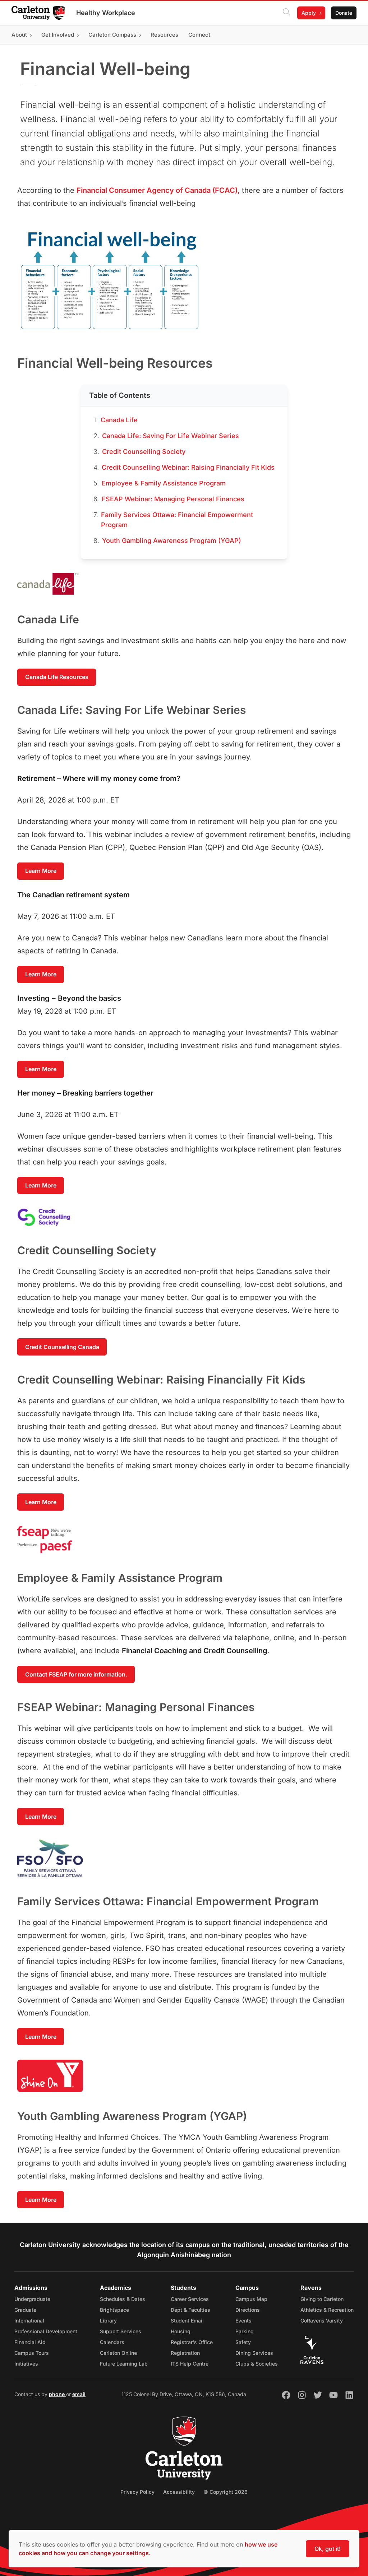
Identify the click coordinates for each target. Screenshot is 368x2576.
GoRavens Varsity (322, 2321)
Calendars (112, 2342)
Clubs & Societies (257, 2364)
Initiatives (26, 2364)
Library (108, 2321)
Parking (245, 2331)
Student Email (187, 2321)
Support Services (121, 2331)
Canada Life (119, 420)
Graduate (25, 2310)
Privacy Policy (137, 2492)
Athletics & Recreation (327, 2310)
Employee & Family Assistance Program (164, 483)
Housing (181, 2331)
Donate (344, 13)
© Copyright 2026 (226, 2492)
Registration (185, 2353)
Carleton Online (118, 2353)
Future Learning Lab (124, 2364)
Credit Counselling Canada (62, 1347)
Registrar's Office (192, 2342)
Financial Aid (30, 2342)
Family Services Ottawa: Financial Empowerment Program (177, 520)
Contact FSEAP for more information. (76, 1674)
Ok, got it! (328, 2549)
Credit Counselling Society (144, 452)
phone (57, 2394)
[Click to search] (286, 13)
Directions (248, 2310)
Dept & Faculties (190, 2310)
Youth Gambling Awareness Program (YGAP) (172, 541)
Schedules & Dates (123, 2299)
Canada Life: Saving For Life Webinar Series (171, 436)
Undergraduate (32, 2299)
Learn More (41, 871)
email (79, 2394)
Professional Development (46, 2331)
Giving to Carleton (322, 2299)
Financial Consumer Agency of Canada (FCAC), (158, 190)
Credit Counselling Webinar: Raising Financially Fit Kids (188, 467)
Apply (309, 13)
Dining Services (254, 2353)
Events (243, 2321)
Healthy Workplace (106, 13)
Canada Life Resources (57, 677)
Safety (243, 2342)
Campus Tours (32, 2353)
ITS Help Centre (190, 2364)
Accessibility (179, 2492)
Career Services (190, 2299)
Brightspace (114, 2310)
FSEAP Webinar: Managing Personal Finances (173, 499)
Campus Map (251, 2299)
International (29, 2321)
